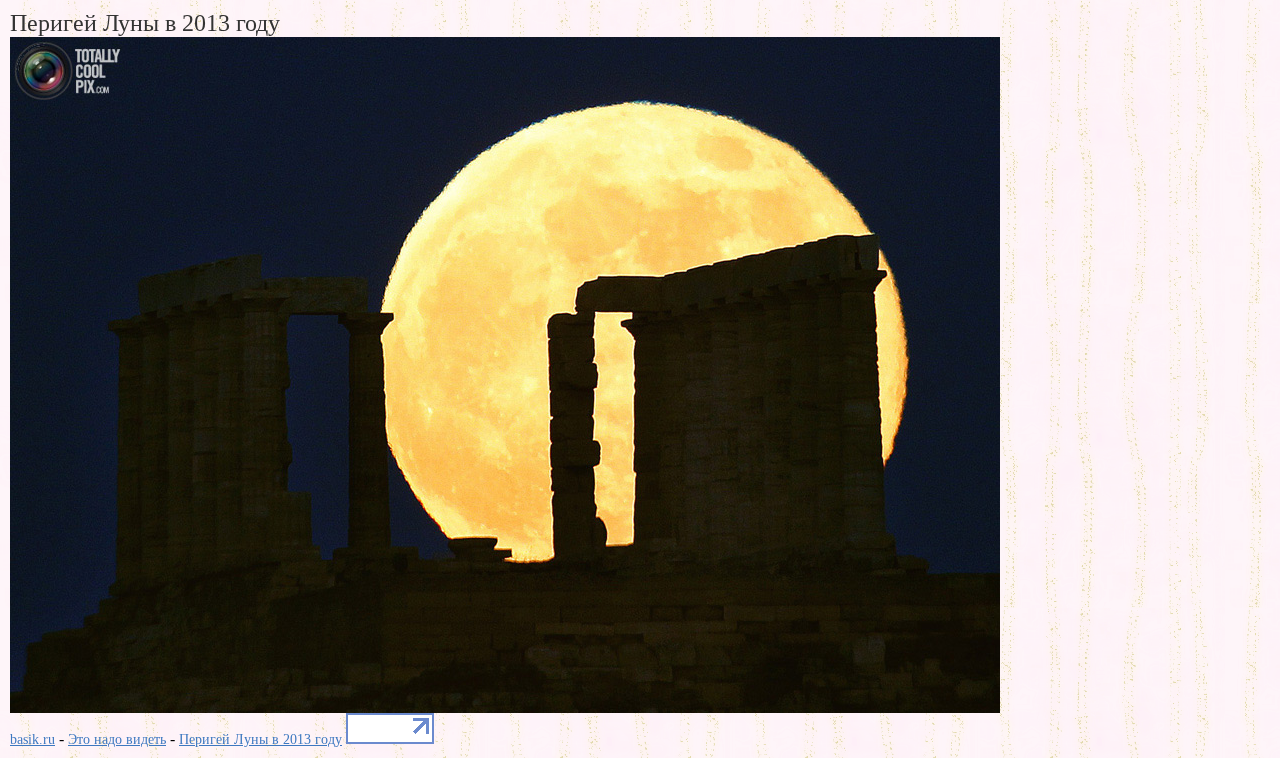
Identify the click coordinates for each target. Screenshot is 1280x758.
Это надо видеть (117, 739)
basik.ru (32, 739)
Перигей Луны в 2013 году (260, 739)
